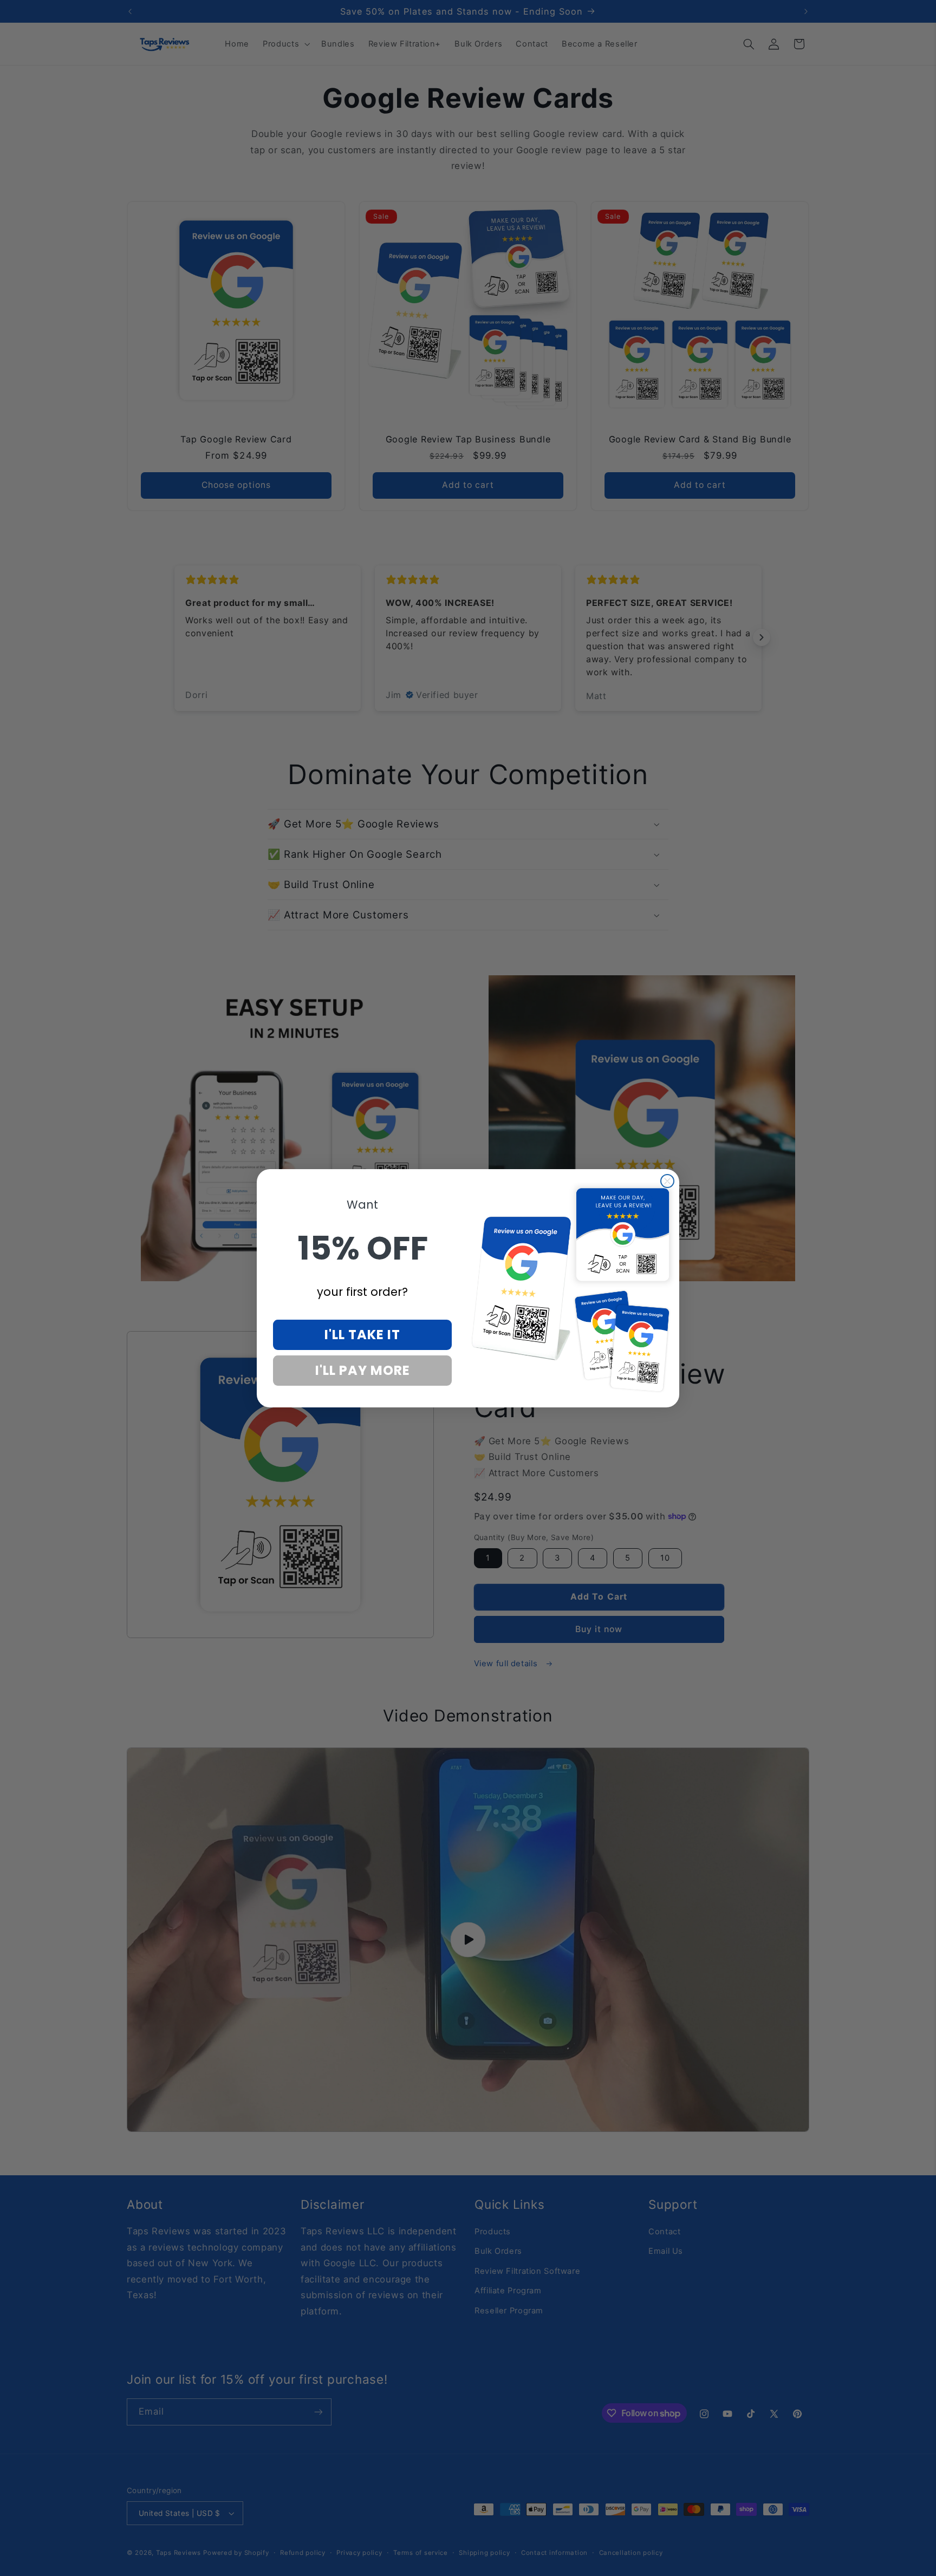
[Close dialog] (667, 1181)
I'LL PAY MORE (363, 1370)
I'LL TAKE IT (362, 1335)
